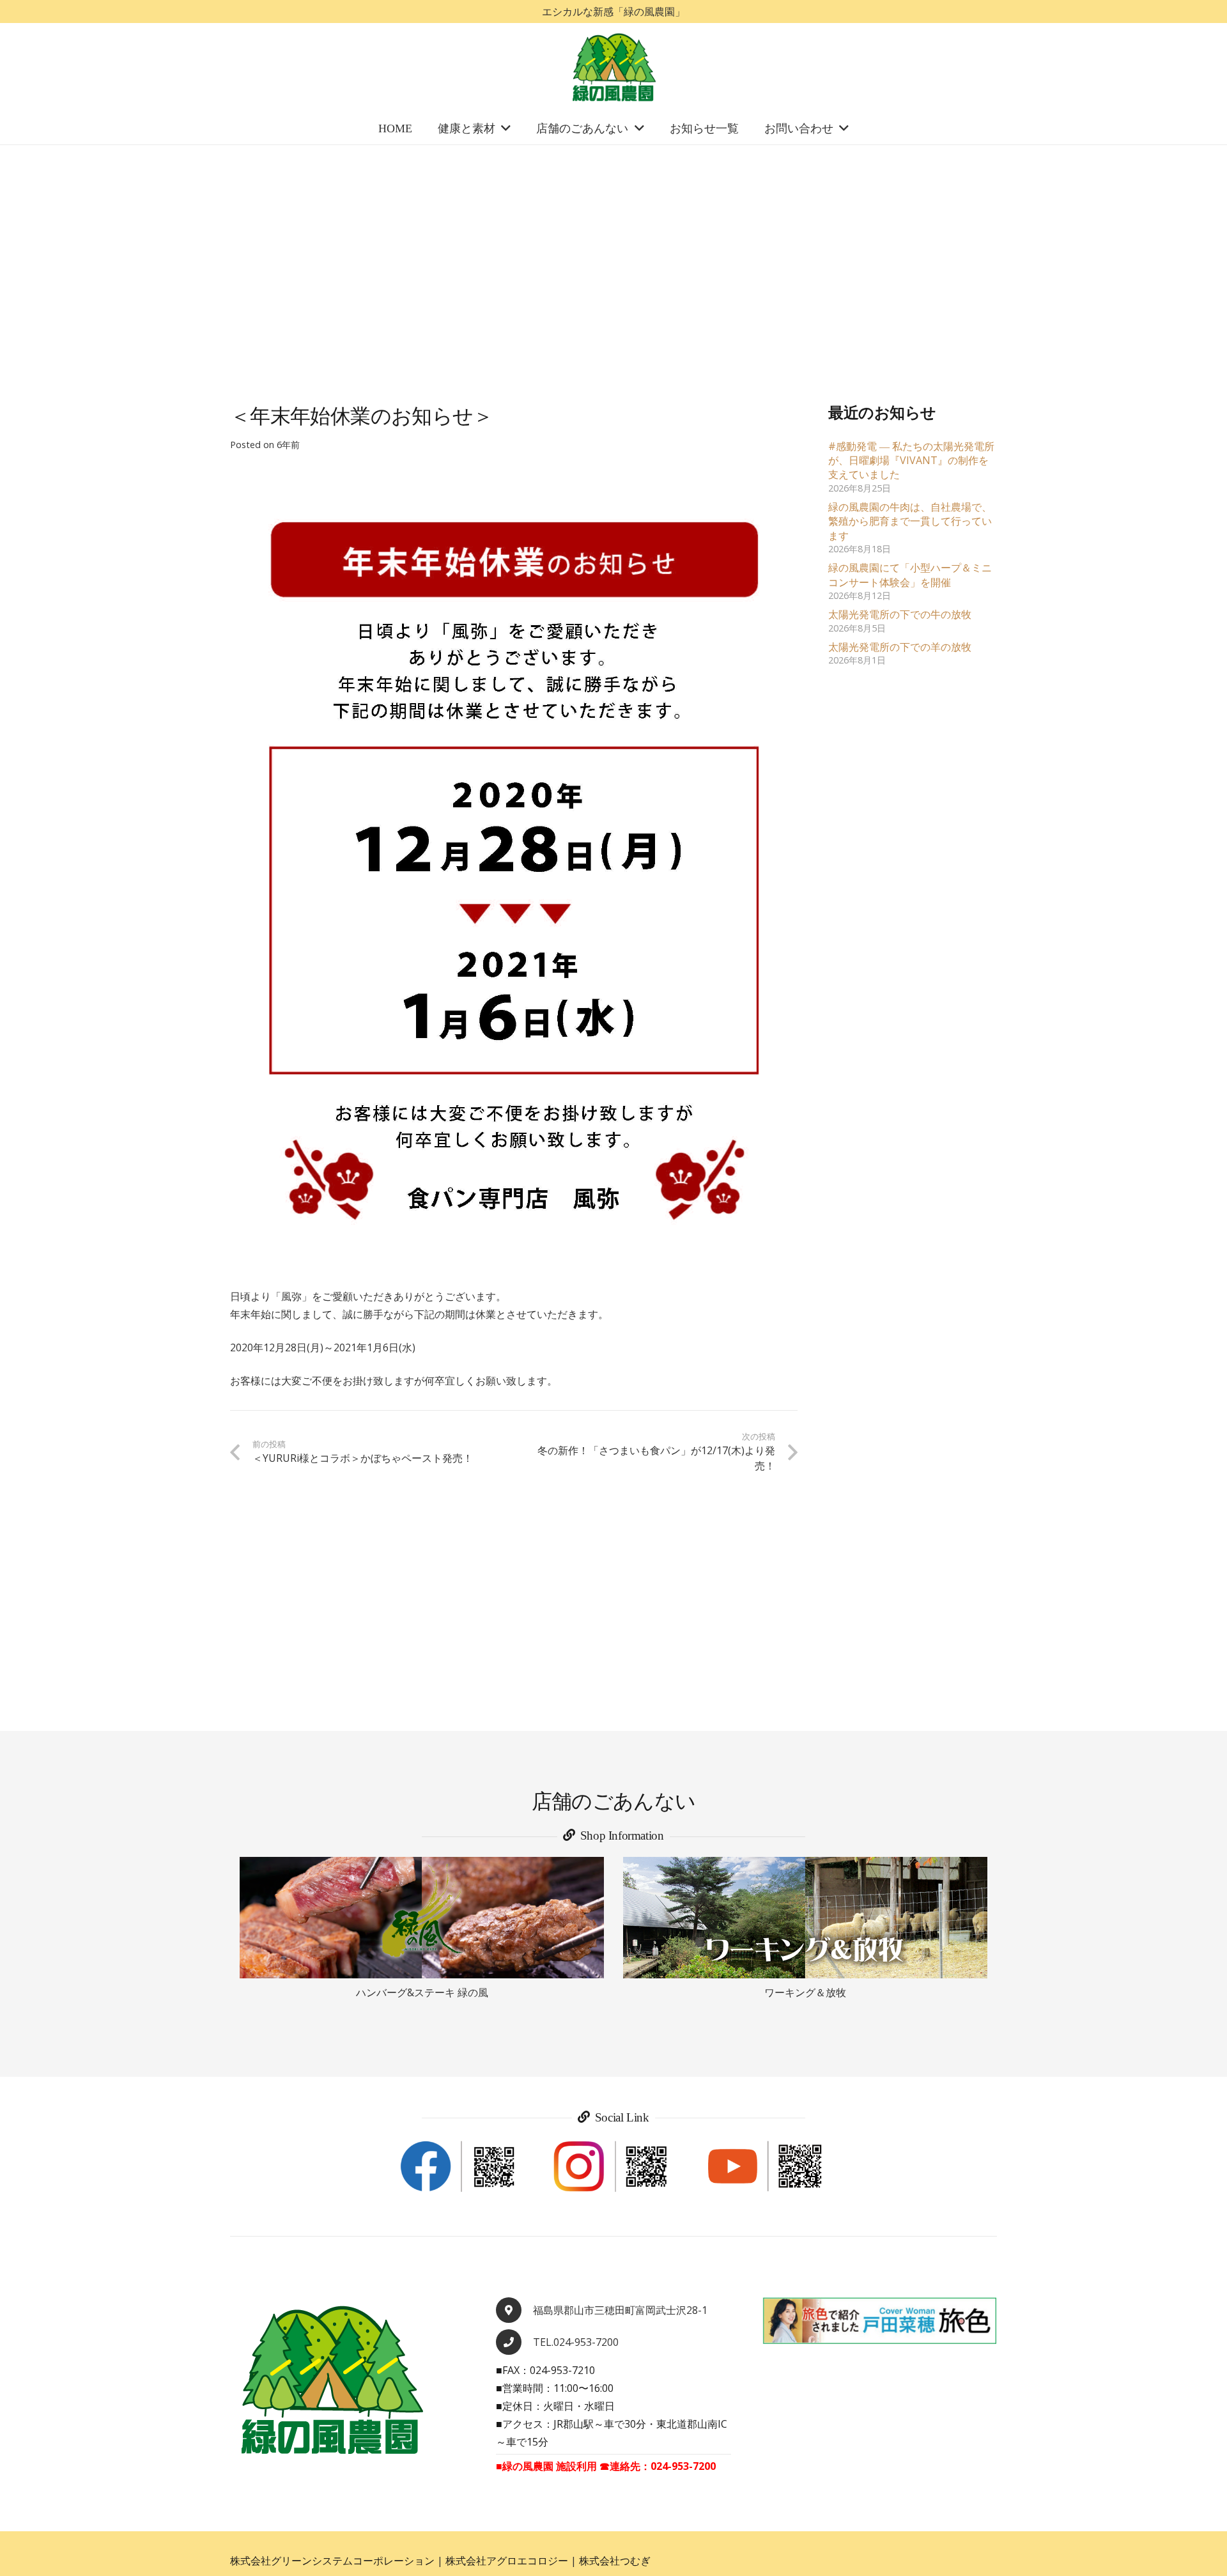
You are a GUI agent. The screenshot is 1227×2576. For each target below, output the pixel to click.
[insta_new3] (613, 2167)
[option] (422, 1929)
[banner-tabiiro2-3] (879, 2321)
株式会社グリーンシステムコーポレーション (332, 2561)
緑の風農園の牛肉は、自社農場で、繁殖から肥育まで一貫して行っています (910, 521)
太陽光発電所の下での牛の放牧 (900, 614)
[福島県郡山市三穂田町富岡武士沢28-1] (514, 2310)
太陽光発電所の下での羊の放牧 (900, 647)
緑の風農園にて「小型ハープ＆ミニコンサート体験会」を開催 (910, 575)
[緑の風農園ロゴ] (613, 68)
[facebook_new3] (460, 2167)
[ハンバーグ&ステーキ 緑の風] (422, 1918)
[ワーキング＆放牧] (805, 1918)
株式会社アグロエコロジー (507, 2561)
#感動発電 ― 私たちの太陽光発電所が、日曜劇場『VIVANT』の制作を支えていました (911, 461)
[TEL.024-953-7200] (514, 2342)
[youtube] (767, 2167)
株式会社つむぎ (615, 2561)
